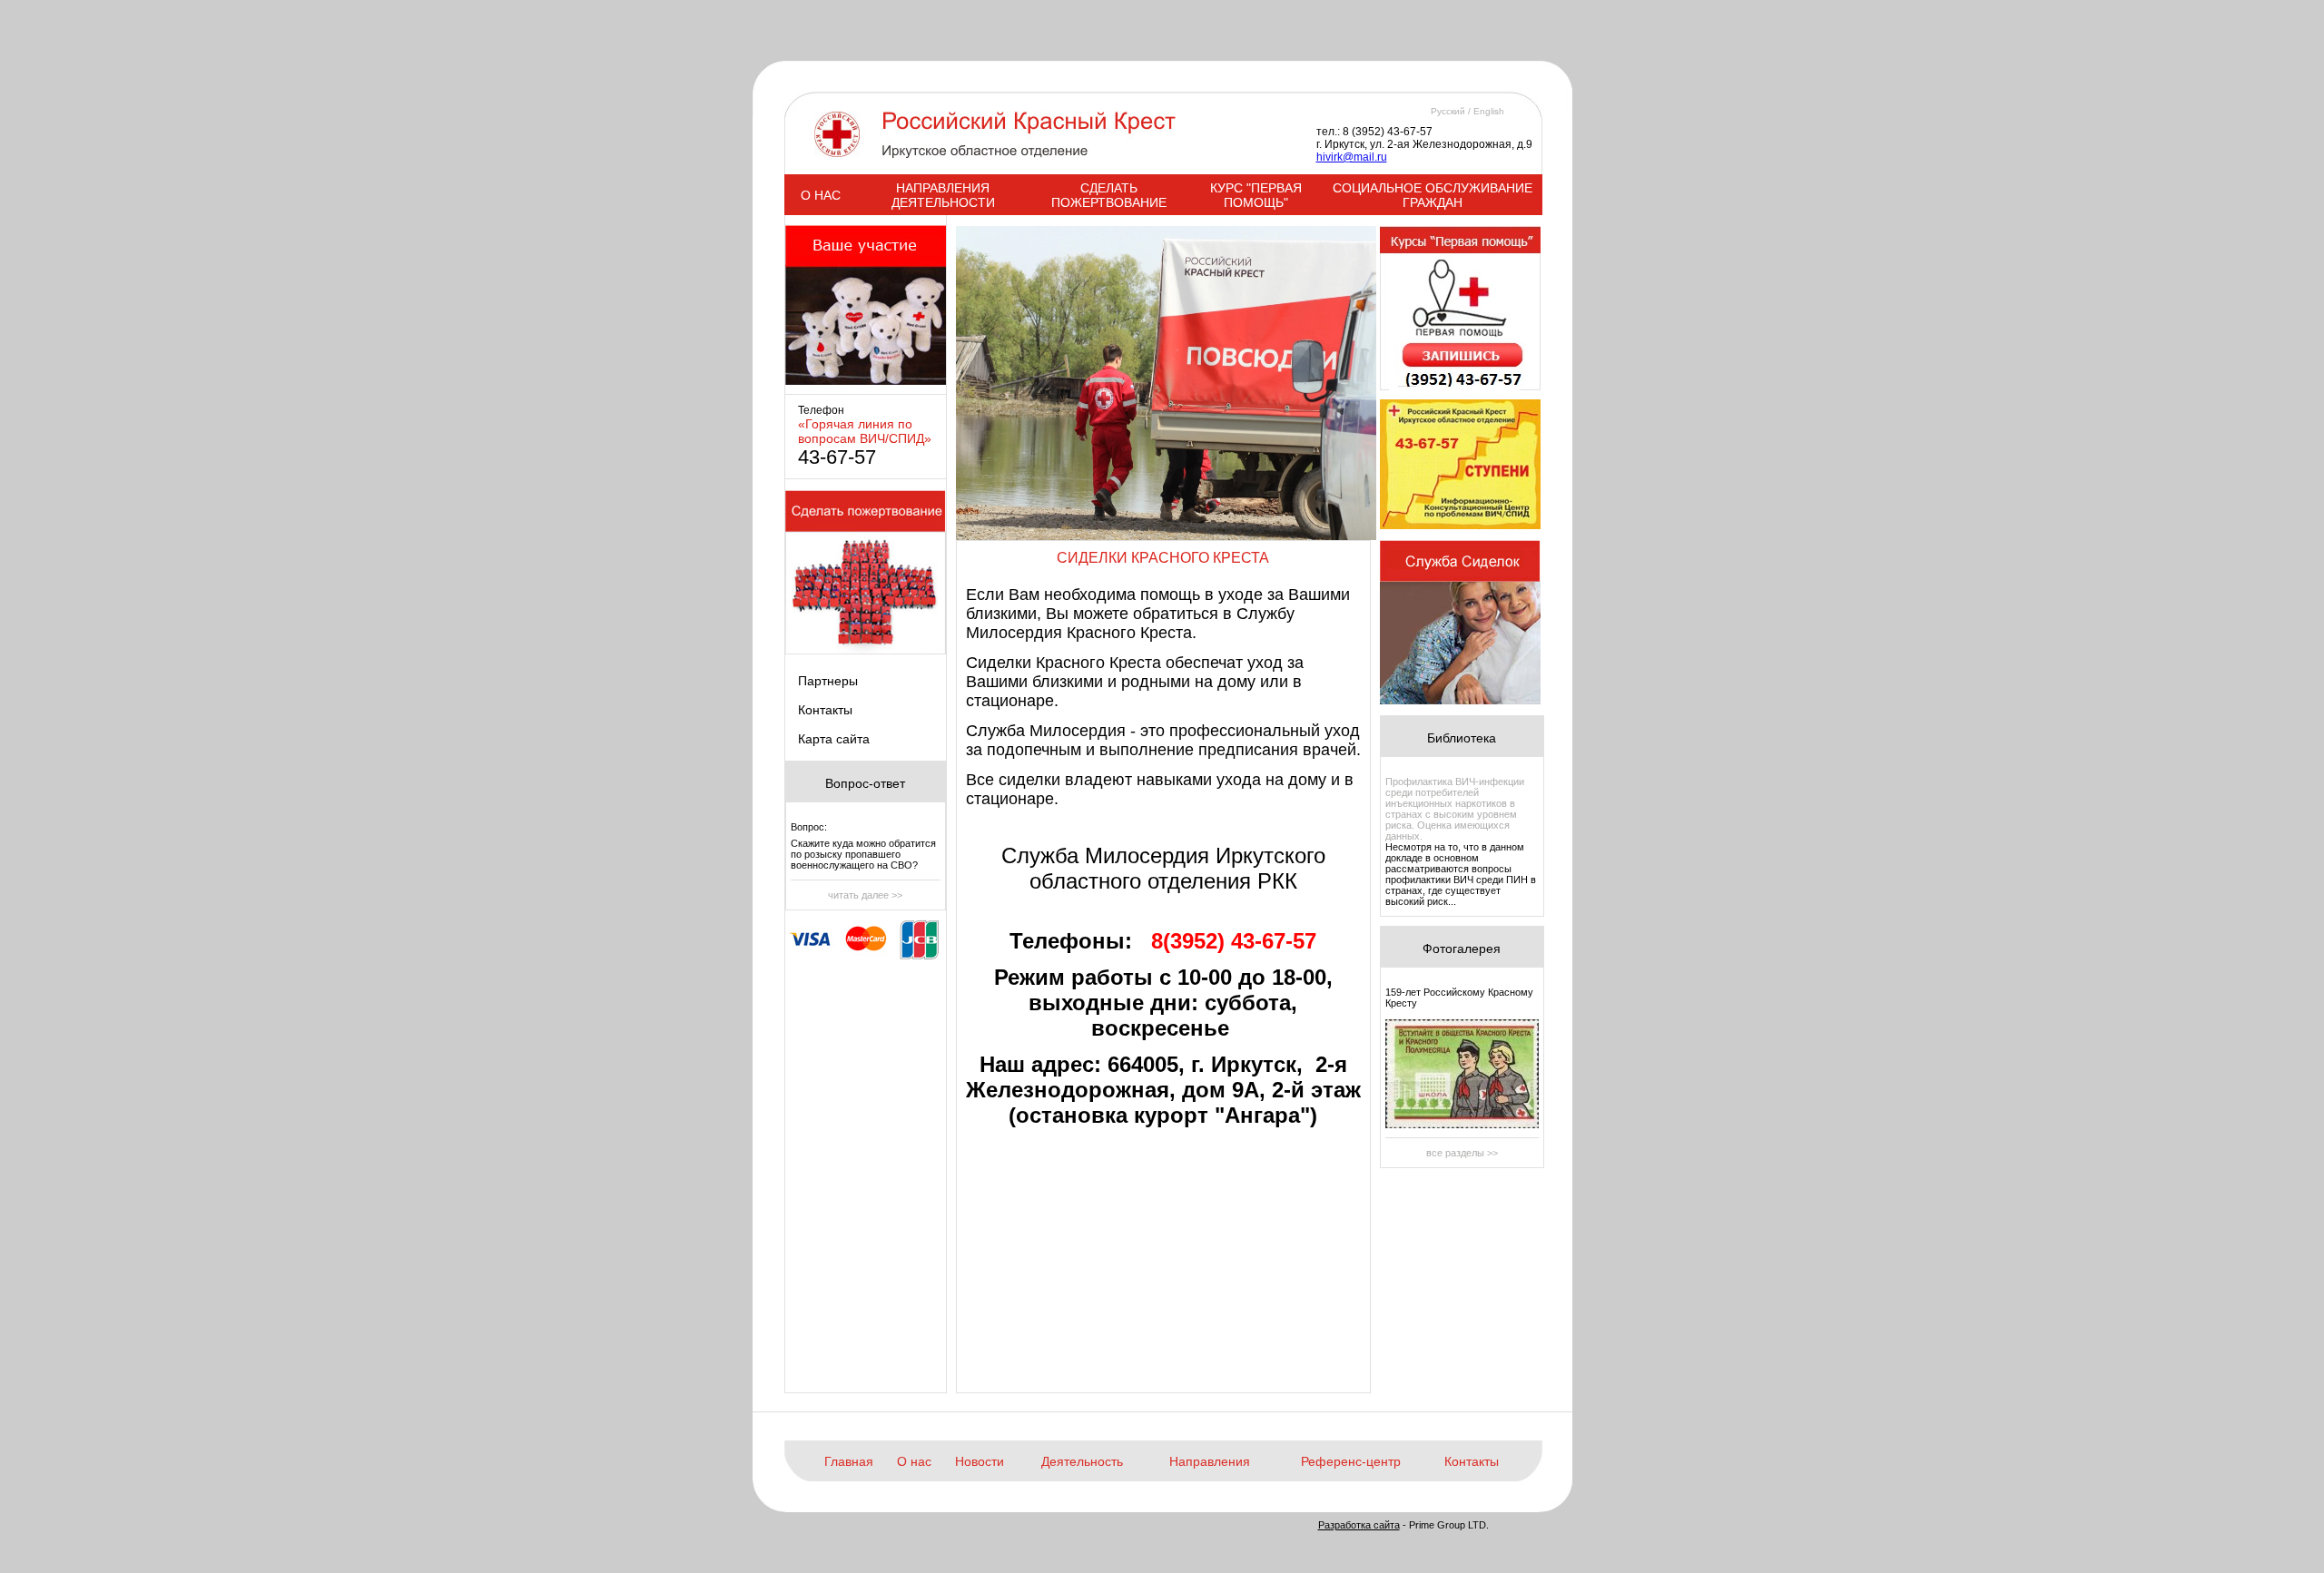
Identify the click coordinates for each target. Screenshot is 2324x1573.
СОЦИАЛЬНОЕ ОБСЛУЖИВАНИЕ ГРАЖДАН (1433, 195)
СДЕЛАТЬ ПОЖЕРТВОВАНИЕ (1109, 195)
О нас (914, 1461)
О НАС (821, 195)
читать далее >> (865, 895)
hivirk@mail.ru (1352, 157)
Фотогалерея (1462, 949)
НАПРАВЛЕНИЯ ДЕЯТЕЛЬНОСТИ (943, 195)
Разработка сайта (1359, 1525)
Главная (849, 1461)
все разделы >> (1462, 1153)
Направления (1210, 1461)
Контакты (825, 710)
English (1489, 111)
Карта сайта (834, 739)
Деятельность (1082, 1461)
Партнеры (828, 681)
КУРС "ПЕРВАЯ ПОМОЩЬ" (1256, 195)
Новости (980, 1461)
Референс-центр (1351, 1461)
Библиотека (1462, 738)
